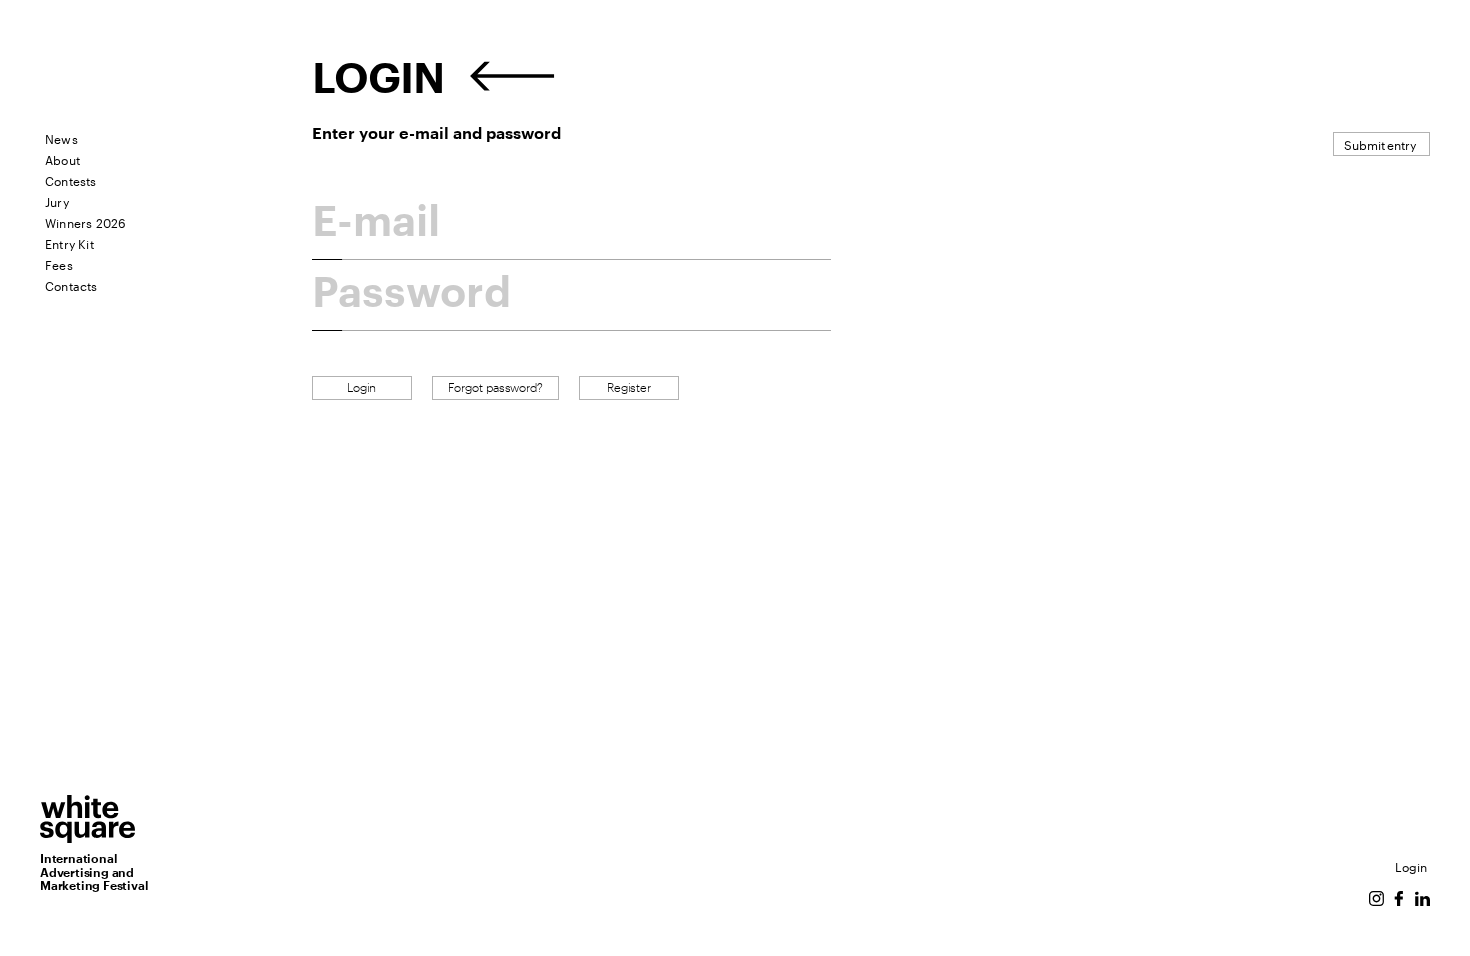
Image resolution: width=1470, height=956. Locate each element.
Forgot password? (495, 388)
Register (629, 388)
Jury (57, 200)
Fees (59, 263)
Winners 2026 (85, 221)
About (62, 158)
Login (1411, 865)
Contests (71, 179)
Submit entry (1380, 143)
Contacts (71, 284)
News (61, 137)
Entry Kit (69, 242)
